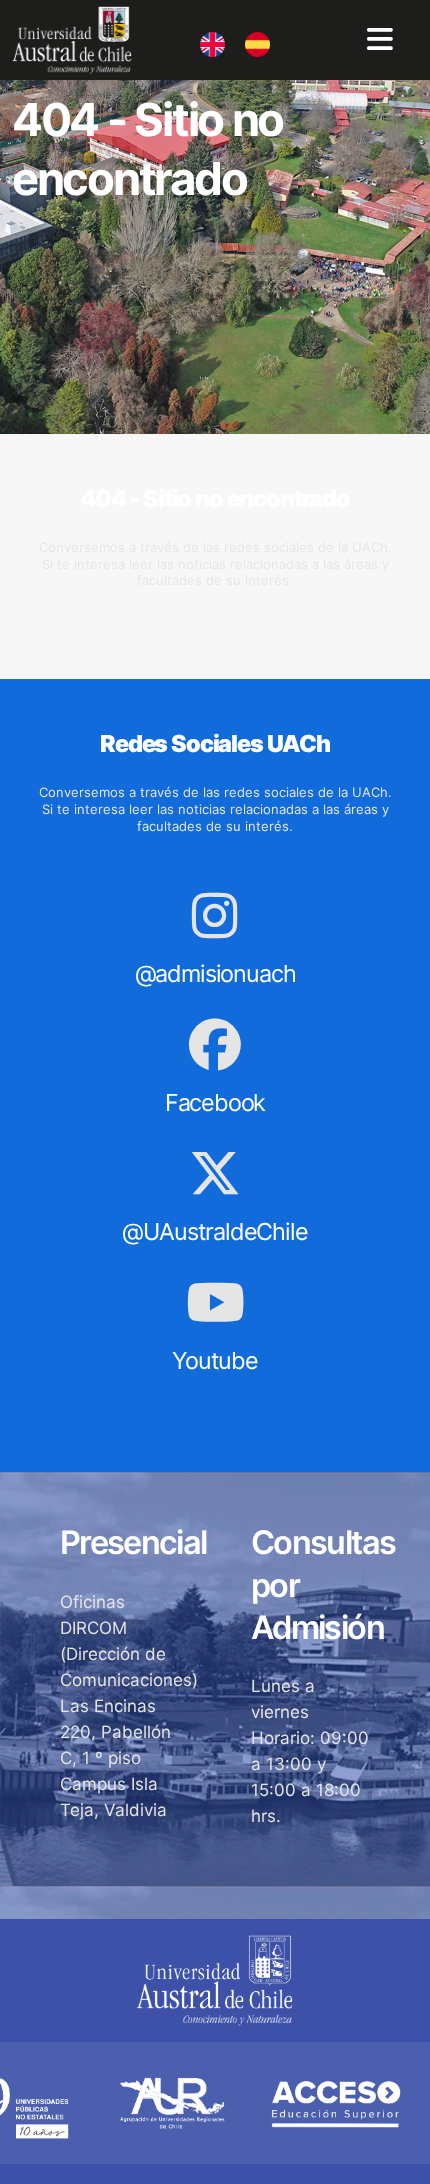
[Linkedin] (200, 36)
